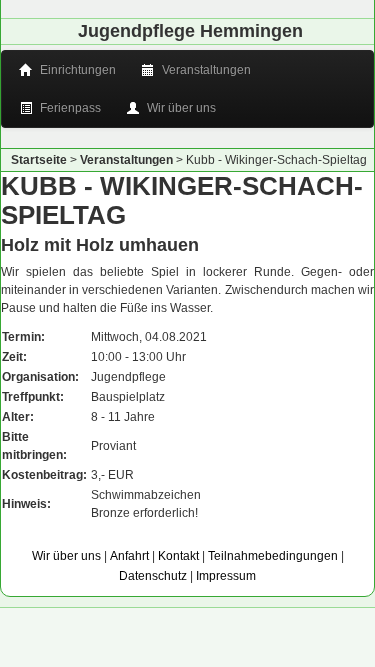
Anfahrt (129, 556)
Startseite (39, 160)
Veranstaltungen (205, 70)
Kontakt (178, 556)
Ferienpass (69, 108)
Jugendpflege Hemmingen (190, 31)
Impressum (226, 576)
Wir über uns (180, 108)
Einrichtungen (76, 70)
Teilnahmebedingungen (273, 556)
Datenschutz (153, 576)
